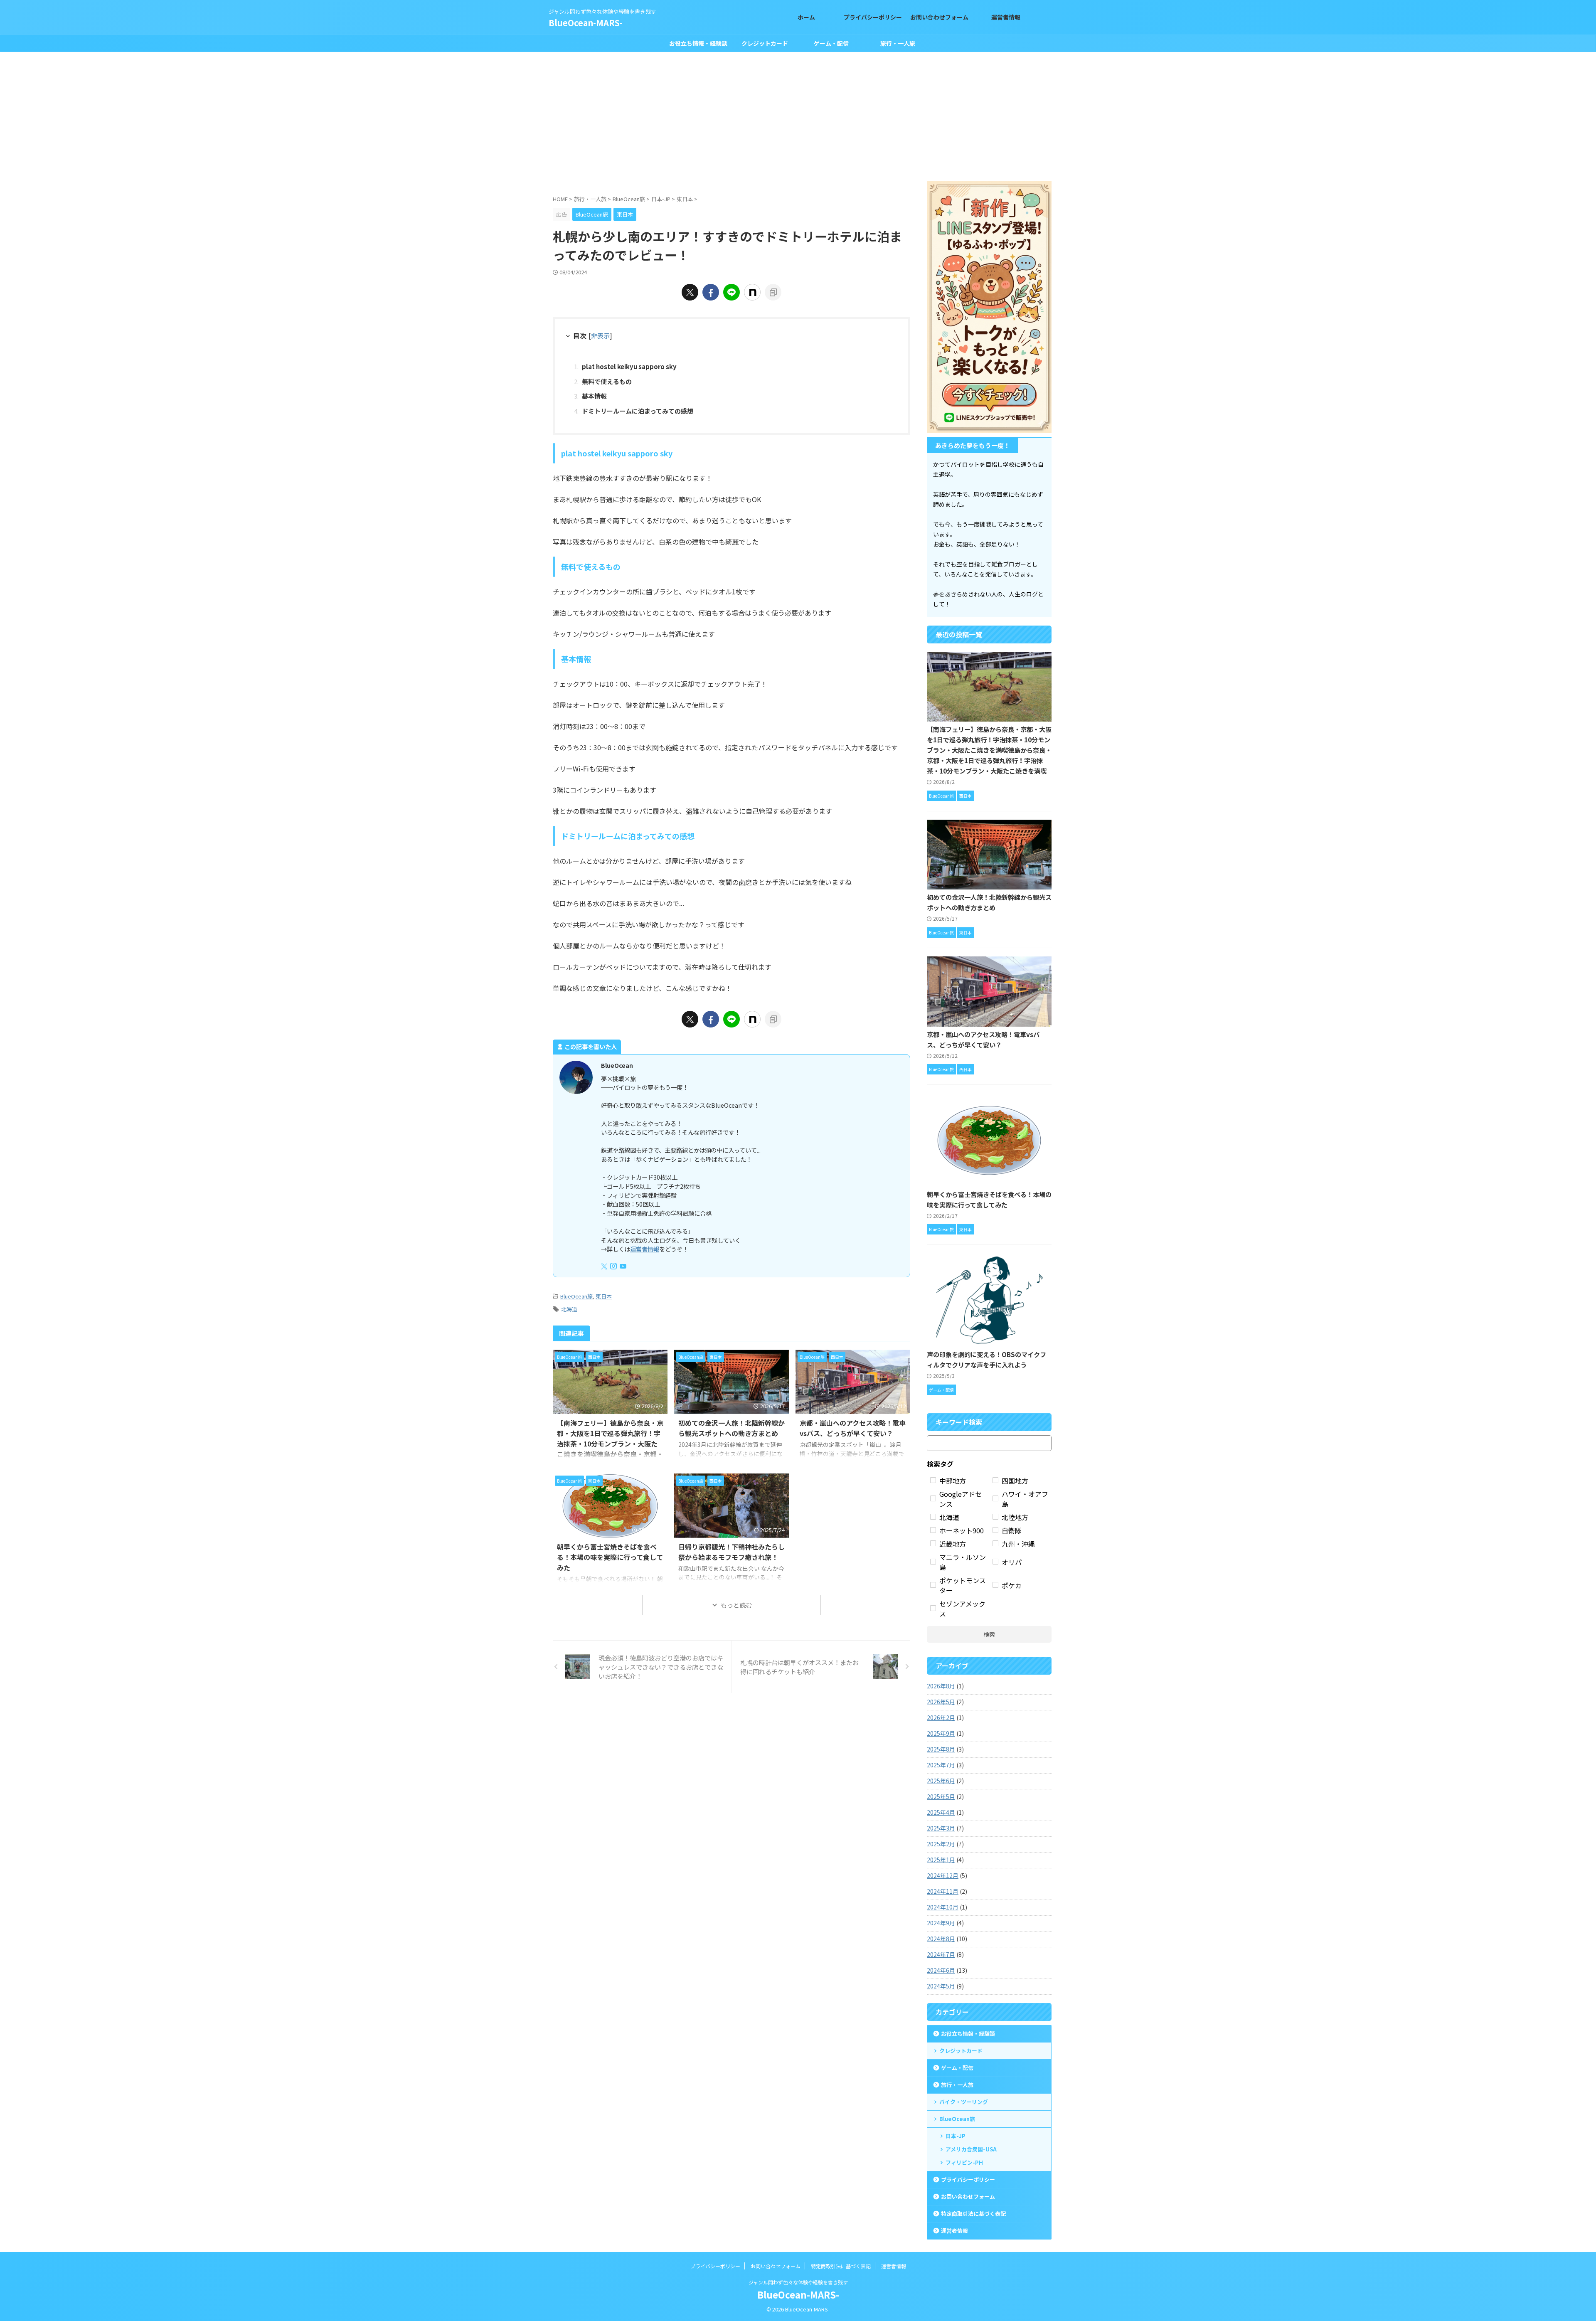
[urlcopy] (773, 292)
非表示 (600, 335)
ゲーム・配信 (831, 43)
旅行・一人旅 (898, 43)
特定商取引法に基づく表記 (973, 2214)
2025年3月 (941, 1828)
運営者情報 (645, 1249)
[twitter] (690, 292)
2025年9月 (941, 1733)
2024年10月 (943, 1907)
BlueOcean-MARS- (586, 23)
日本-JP (956, 2136)
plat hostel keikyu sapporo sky (629, 366)
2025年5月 (941, 1796)
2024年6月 (941, 1970)
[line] (731, 292)
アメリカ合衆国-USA (971, 2149)
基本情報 (594, 396)
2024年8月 (941, 1939)
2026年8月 (941, 1686)
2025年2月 (941, 1844)
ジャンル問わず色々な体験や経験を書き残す (798, 2282)
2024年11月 (943, 1891)
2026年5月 (941, 1702)
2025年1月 (941, 1860)
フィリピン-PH (964, 2162)
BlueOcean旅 (576, 1296)
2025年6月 (941, 1781)
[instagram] (614, 1266)
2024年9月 (941, 1923)
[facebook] (711, 292)
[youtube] (624, 1266)
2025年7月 (941, 1765)
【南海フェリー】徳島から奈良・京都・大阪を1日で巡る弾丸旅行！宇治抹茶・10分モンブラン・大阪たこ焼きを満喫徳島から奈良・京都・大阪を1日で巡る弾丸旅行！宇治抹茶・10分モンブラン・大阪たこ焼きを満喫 (989, 750)
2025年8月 (941, 1749)
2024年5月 (941, 1986)
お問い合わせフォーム (968, 2197)
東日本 (604, 1296)
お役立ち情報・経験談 (698, 43)
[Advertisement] (798, 114)
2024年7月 (941, 1954)
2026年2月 (941, 1717)
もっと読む (736, 1605)
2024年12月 (943, 1875)
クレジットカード (765, 43)
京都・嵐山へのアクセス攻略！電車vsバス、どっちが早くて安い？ (853, 1428)
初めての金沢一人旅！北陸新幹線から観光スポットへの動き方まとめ (731, 1428)
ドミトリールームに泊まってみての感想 (638, 411)
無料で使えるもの (607, 381)
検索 (989, 1634)
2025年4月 (941, 1812)
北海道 (569, 1309)
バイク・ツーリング (964, 2102)
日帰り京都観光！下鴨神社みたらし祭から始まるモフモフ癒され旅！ (731, 1552)
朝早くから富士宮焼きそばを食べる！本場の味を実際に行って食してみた (610, 1557)
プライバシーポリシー (968, 2179)
